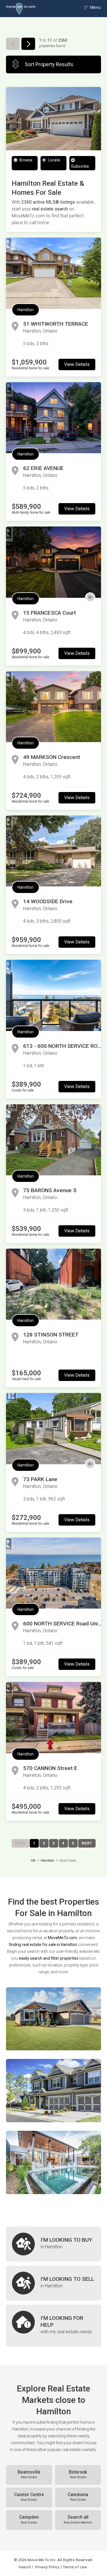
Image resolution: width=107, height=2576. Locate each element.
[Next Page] (28, 44)
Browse (26, 160)
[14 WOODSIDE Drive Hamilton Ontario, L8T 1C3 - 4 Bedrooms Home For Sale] (53, 851)
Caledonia (78, 2497)
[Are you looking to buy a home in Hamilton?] (53, 2244)
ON (33, 1861)
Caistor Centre (29, 2497)
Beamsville (29, 2474)
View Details (77, 364)
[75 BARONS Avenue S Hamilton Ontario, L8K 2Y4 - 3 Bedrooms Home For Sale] (53, 1140)
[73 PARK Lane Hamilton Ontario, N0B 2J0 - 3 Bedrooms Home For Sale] (53, 1428)
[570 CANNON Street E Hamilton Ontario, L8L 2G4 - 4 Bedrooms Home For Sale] (53, 1717)
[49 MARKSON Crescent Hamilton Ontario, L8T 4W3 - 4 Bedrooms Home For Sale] (53, 707)
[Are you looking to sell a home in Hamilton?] (53, 2283)
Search (25, 2567)
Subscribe (80, 166)
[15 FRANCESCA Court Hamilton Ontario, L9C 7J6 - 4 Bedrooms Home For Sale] (53, 562)
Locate (54, 160)
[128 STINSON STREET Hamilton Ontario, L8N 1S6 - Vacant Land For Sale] (53, 1284)
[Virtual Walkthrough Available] (90, 598)
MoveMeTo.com (62, 1938)
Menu (95, 7)
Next (87, 1843)
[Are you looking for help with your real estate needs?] (53, 2326)
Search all (78, 2520)
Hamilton (26, 310)
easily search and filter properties (49, 1958)
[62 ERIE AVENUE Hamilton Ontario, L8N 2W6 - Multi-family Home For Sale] (53, 418)
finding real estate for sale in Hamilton (43, 1945)
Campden (29, 2520)
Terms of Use (75, 2567)
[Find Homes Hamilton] (53, 2019)
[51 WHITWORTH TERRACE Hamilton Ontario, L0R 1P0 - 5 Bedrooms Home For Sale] (53, 273)
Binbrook (78, 2474)
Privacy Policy (47, 2567)
